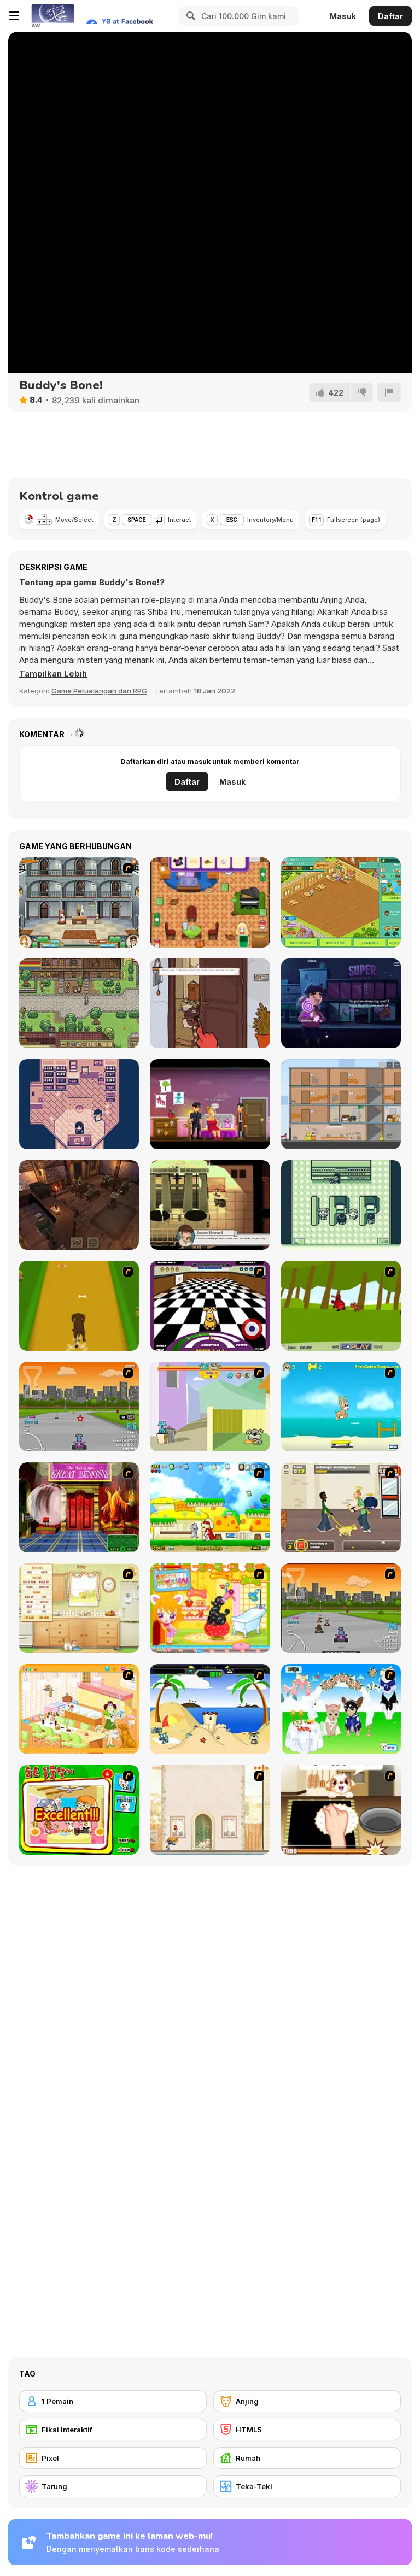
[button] (53, 674)
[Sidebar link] (14, 16)
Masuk (343, 16)
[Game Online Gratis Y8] (52, 16)
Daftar (390, 16)
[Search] (189, 16)
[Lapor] (389, 392)
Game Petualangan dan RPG (99, 691)
